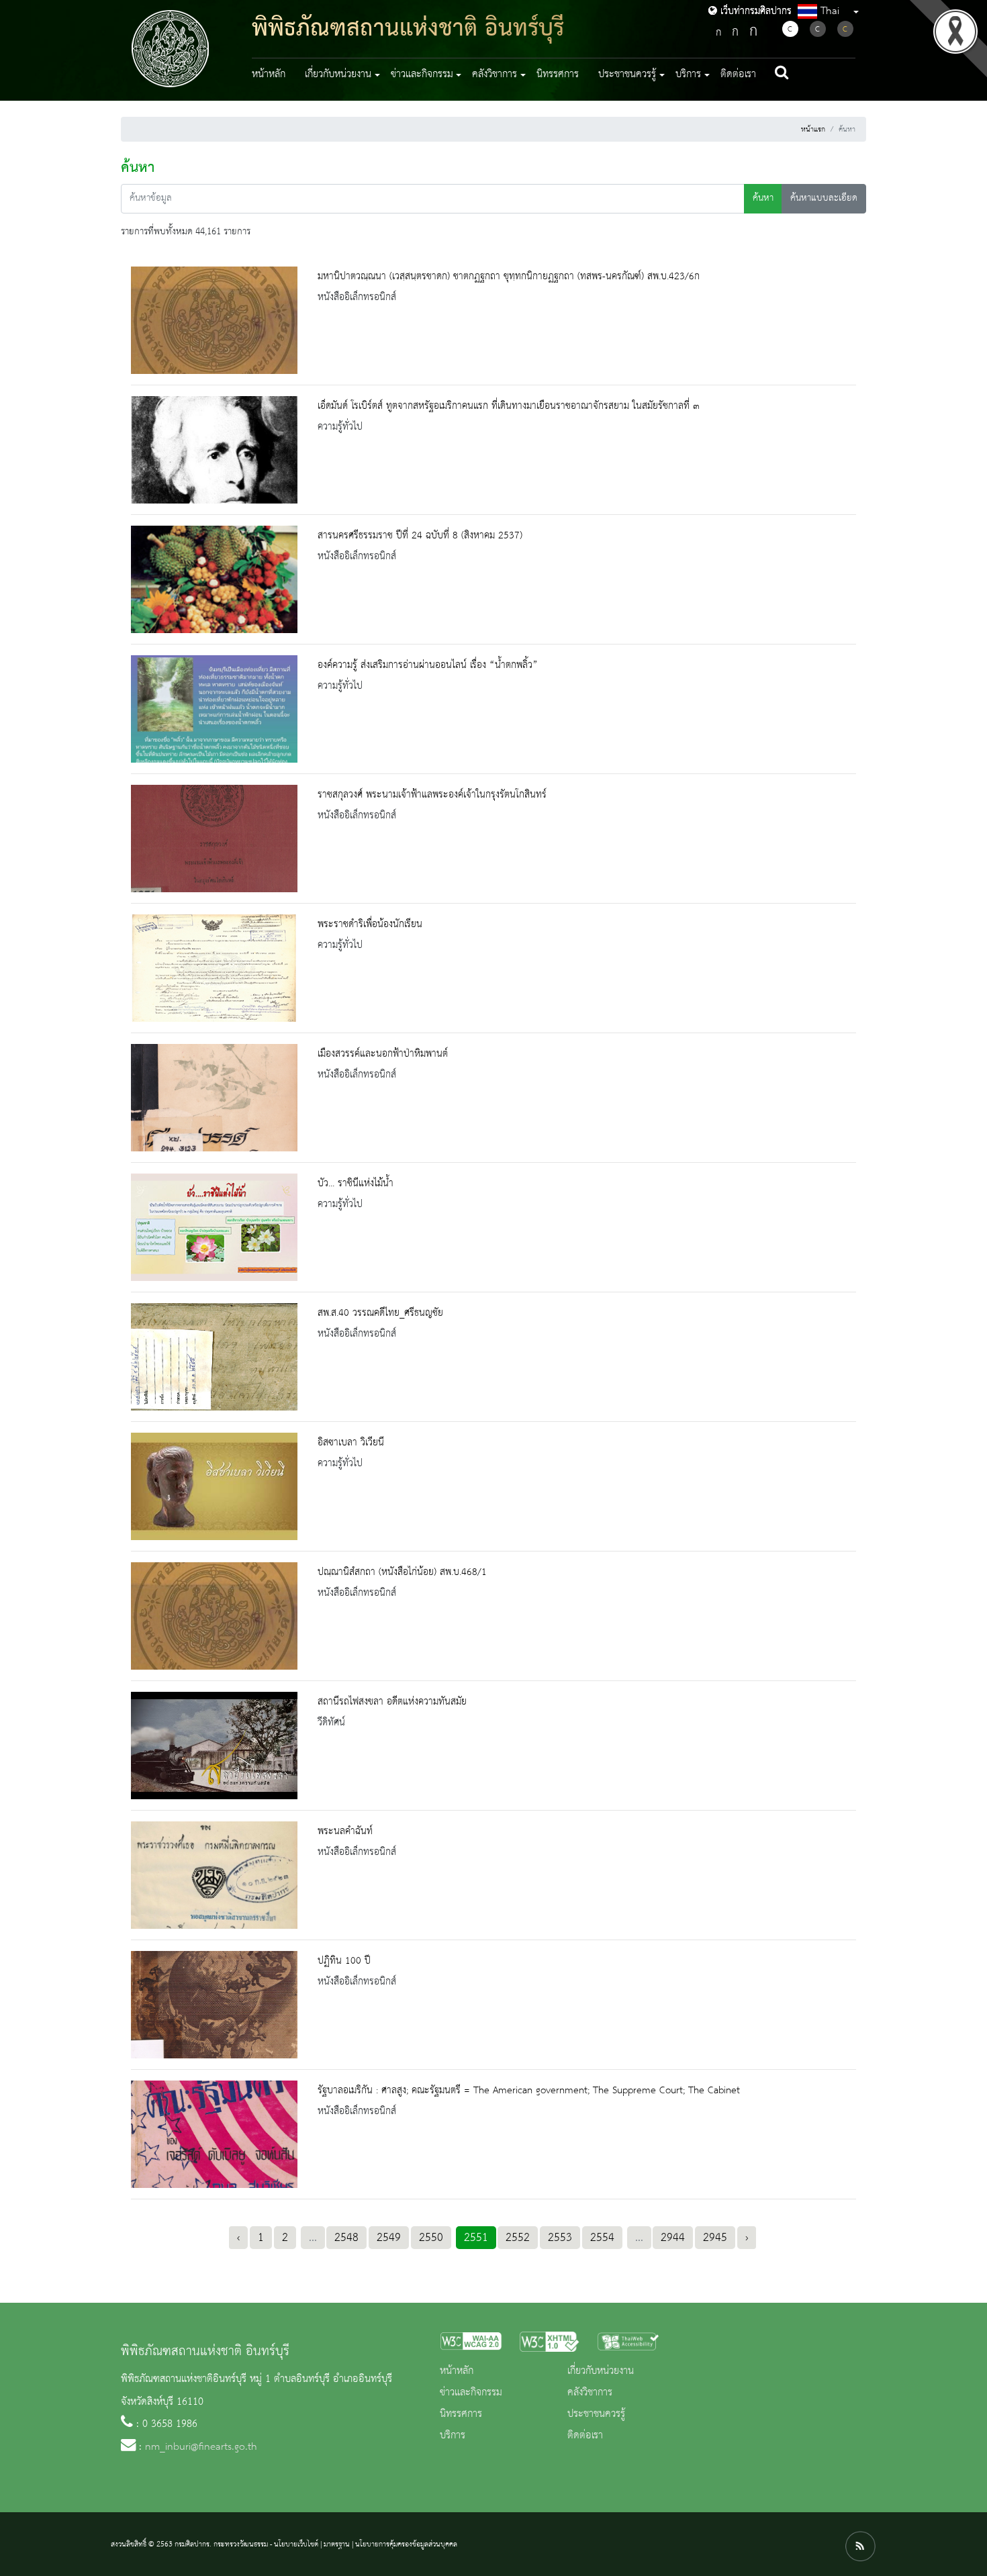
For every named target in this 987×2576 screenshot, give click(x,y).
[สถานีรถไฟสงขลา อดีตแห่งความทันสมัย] (214, 1746)
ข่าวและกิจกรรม (471, 2393)
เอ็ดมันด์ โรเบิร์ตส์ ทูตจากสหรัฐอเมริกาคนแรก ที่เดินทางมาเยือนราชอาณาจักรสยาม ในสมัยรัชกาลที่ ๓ (508, 406)
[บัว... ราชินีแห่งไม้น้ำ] (214, 1227)
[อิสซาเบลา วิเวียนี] (214, 1486)
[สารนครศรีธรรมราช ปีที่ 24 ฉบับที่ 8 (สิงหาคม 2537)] (214, 579)
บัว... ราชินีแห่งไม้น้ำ (356, 1184)
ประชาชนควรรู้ (596, 2414)
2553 (560, 2238)
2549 (389, 2238)
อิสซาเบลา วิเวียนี (351, 1443)
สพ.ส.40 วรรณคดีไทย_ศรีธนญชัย (380, 1313)
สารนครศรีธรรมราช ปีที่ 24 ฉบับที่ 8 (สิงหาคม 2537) (420, 536)
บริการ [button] (688, 75)
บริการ (453, 2436)
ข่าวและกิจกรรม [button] (422, 75)
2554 (602, 2238)
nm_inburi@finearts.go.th (201, 2447)
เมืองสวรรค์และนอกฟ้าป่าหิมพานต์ (383, 1054)
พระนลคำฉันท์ (345, 1831)
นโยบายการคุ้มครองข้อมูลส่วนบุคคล (406, 2544)
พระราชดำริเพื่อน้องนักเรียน (370, 924)
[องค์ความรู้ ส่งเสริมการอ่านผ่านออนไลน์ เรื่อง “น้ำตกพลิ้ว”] (214, 709)
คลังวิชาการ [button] (495, 75)
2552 (518, 2238)
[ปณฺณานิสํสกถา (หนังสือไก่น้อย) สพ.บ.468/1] (214, 1616)
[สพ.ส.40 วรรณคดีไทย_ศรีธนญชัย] (214, 1357)
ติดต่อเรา (738, 75)
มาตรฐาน (337, 2544)
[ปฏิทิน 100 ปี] (214, 2005)
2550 (431, 2238)
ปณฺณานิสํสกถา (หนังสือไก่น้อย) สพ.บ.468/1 (402, 1572)
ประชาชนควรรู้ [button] (627, 75)
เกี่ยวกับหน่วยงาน (601, 2371)
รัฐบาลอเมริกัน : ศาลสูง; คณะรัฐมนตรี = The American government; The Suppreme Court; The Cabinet (529, 2091)
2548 (346, 2238)
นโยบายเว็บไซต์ (296, 2544)
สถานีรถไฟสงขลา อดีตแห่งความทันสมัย (392, 1702)
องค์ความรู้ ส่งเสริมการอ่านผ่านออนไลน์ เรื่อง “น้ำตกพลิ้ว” (428, 665)
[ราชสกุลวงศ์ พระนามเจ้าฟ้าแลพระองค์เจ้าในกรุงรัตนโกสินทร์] (214, 839)
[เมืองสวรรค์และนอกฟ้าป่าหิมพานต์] (214, 1098)
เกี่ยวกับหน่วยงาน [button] (338, 75)
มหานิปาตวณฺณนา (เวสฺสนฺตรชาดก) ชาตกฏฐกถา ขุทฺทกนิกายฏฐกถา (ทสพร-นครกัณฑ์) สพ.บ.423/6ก (509, 277)
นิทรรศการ (558, 75)
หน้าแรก (813, 130)
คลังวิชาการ (590, 2393)
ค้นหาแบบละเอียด (824, 198)
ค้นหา (763, 198)
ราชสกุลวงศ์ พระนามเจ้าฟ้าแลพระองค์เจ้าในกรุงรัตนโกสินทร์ (432, 795)
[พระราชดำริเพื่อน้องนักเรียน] (214, 968)
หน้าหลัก (269, 75)
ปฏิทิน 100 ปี (344, 1961)
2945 (715, 2238)
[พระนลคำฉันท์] (214, 1875)
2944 (673, 2238)
